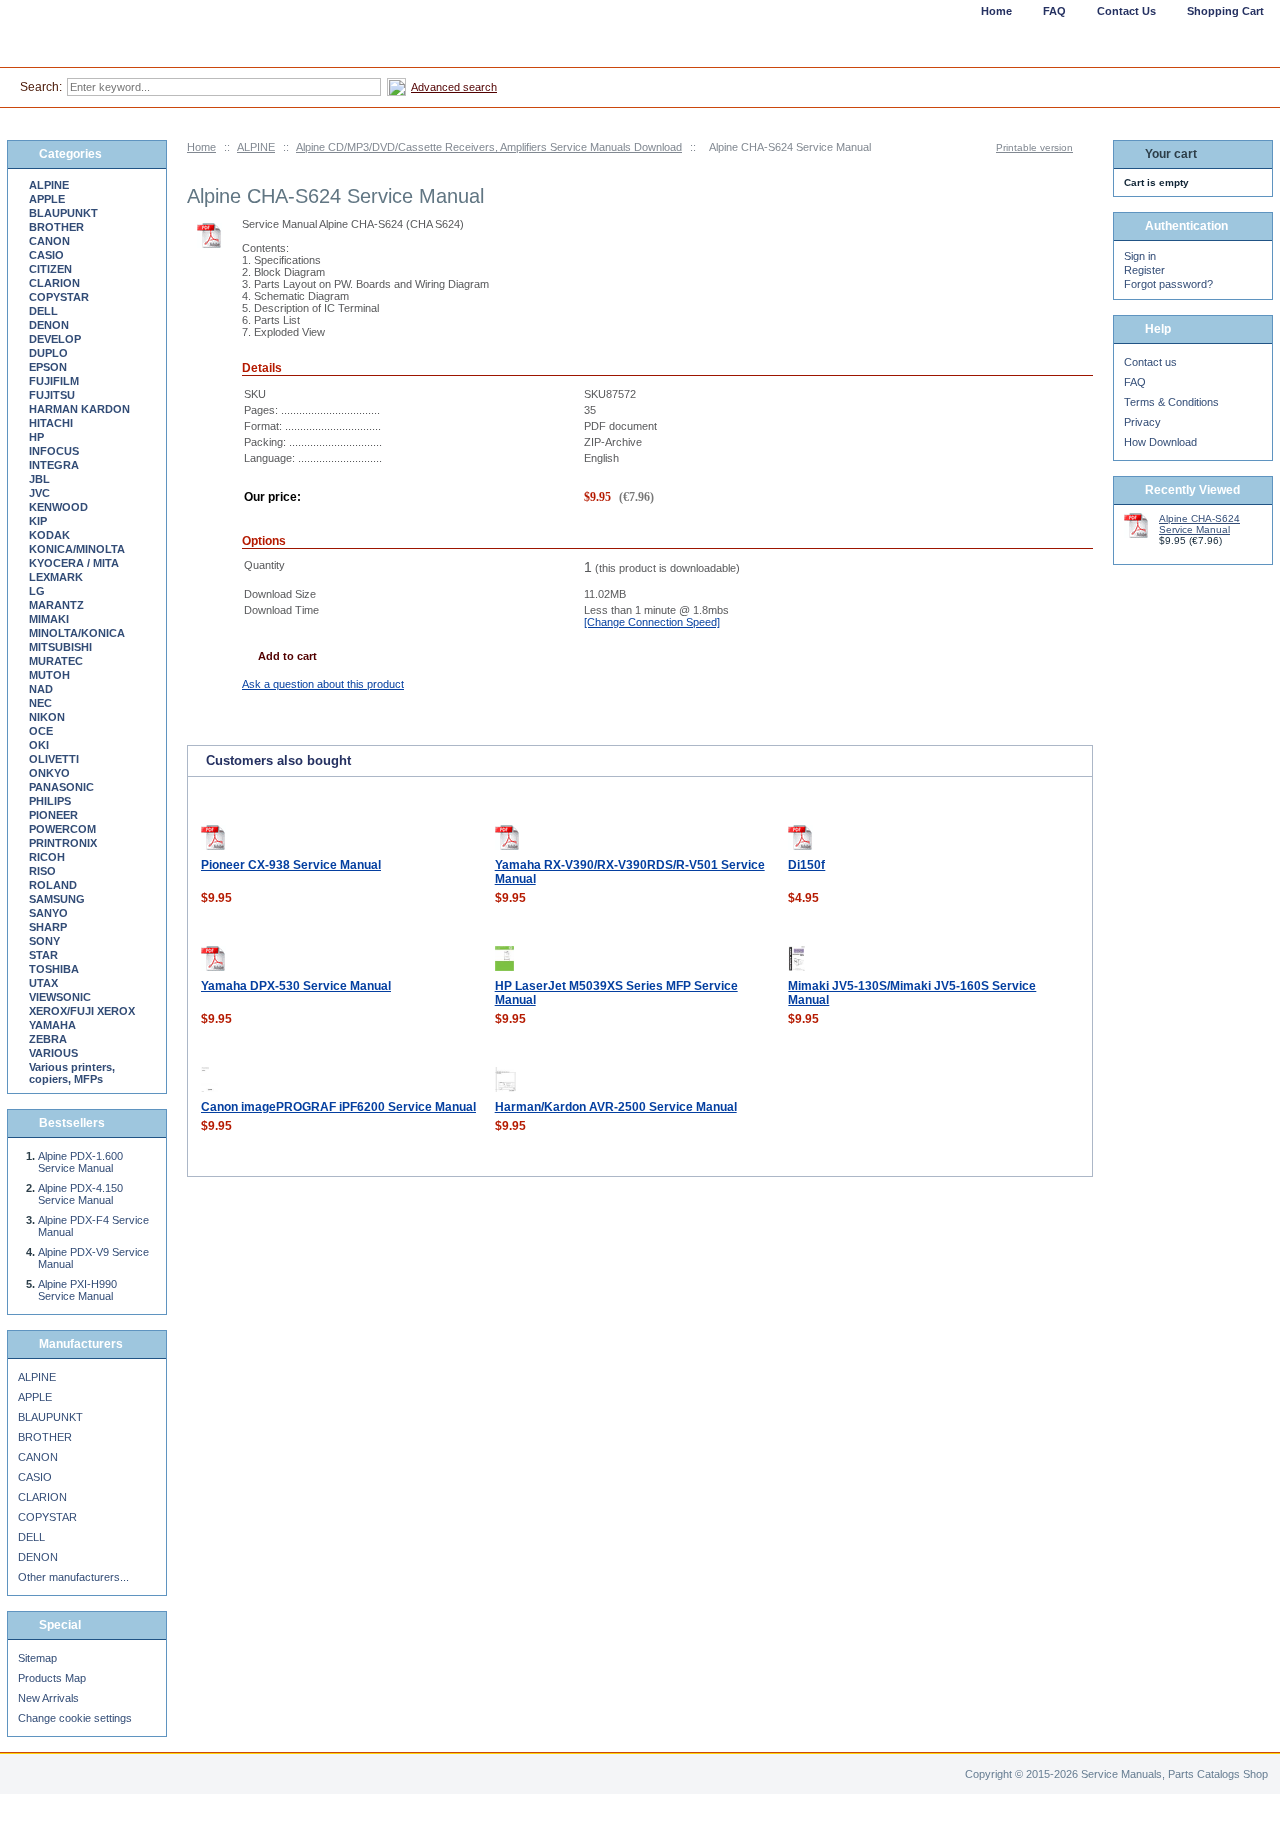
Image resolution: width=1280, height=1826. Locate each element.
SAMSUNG (57, 899)
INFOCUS (54, 451)
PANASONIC (61, 787)
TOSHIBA (54, 969)
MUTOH (49, 675)
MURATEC (56, 661)
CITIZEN (50, 269)
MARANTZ (56, 605)
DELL (43, 311)
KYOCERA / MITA (74, 563)
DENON (49, 325)
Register (1144, 270)
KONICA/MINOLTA (77, 549)
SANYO (48, 913)
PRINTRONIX (63, 843)
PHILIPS (50, 801)
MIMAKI (49, 619)
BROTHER (56, 227)
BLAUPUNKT (63, 213)
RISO (42, 871)
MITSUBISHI (60, 647)
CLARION (54, 283)
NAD (41, 689)
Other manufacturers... (73, 1577)
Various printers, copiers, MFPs (72, 1073)
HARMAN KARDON (79, 409)
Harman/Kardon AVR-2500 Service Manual (616, 1107)
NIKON (47, 717)
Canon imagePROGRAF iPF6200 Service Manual (338, 1107)
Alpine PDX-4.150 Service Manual (80, 1194)
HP (36, 437)
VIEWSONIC (60, 997)
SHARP (48, 927)
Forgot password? (1168, 284)
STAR (43, 955)
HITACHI (51, 423)
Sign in (1140, 256)
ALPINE (256, 147)
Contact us (1150, 362)
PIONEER (53, 815)
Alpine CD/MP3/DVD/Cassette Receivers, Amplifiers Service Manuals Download (489, 147)
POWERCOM (62, 829)
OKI (39, 745)
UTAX (43, 983)
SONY (44, 941)
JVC (39, 493)
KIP (38, 521)
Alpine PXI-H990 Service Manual (77, 1290)
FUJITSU (52, 395)
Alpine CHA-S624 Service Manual (1199, 524)
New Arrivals (48, 1698)
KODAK (49, 535)
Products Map (52, 1678)
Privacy (1142, 422)
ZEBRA (48, 1039)
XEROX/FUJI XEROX (82, 1011)
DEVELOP (55, 339)
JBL (39, 479)
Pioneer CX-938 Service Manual (291, 865)
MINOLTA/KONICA (77, 633)
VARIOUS (53, 1053)
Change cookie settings (75, 1718)
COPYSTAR (59, 297)
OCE (41, 731)
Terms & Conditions (1171, 402)
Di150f (806, 865)
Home (201, 147)
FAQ (1135, 382)
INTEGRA (54, 465)
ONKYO (49, 773)
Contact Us (1126, 11)
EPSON (48, 367)
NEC (40, 703)
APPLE (47, 199)
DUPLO (48, 353)
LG (37, 591)
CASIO (46, 255)
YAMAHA (52, 1025)
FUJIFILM (54, 381)
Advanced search (454, 87)
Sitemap (37, 1658)
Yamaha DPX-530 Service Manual (296, 986)
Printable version (1034, 147)
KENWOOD (58, 507)
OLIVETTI (54, 759)
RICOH (47, 857)
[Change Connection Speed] (652, 622)
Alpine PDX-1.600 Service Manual (80, 1162)
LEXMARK (56, 577)
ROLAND (53, 885)
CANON (49, 241)
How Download (1160, 442)
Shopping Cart (1225, 11)
